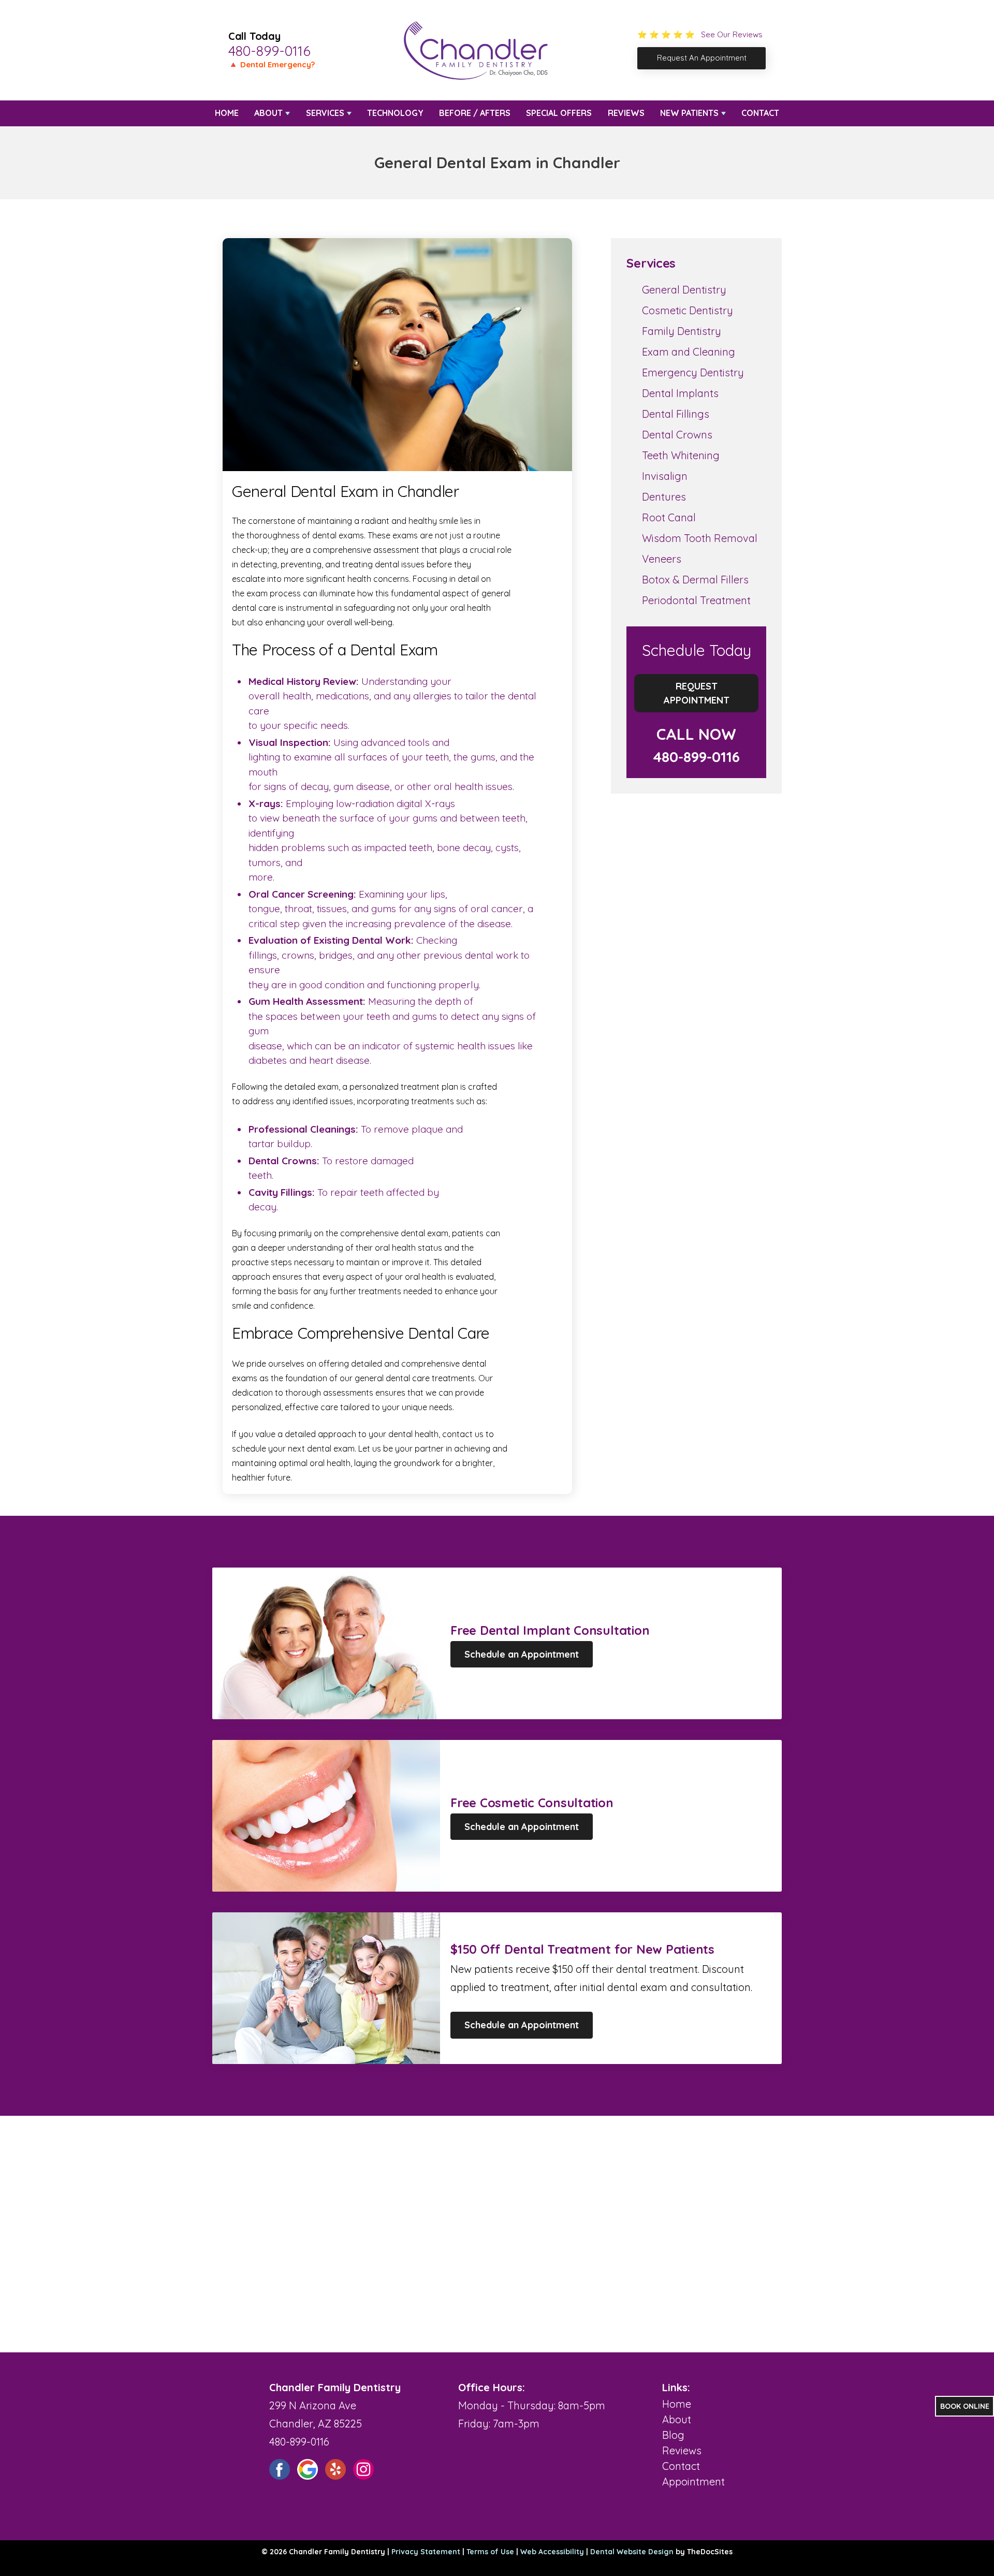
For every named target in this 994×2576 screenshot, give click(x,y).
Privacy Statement (426, 2552)
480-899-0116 (269, 51)
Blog (673, 2435)
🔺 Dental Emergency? (272, 64)
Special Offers (559, 113)
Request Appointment (697, 693)
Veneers (662, 559)
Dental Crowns (677, 435)
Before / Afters (475, 113)
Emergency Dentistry (693, 372)
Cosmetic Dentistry (688, 310)
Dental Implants (680, 393)
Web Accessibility (552, 2552)
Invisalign (665, 476)
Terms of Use (490, 2552)
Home (227, 113)
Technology (395, 113)
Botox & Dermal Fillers (695, 580)
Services (325, 113)
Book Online (965, 2406)
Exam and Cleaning (689, 352)
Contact (760, 113)
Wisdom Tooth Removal (700, 538)
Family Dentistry (682, 331)
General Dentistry (684, 290)
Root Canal (669, 517)
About (268, 113)
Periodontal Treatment (696, 600)
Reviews (626, 113)
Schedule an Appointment (522, 1654)
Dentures (664, 497)
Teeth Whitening (681, 455)
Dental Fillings (676, 414)
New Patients (689, 113)
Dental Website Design (632, 2552)
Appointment (693, 2482)
